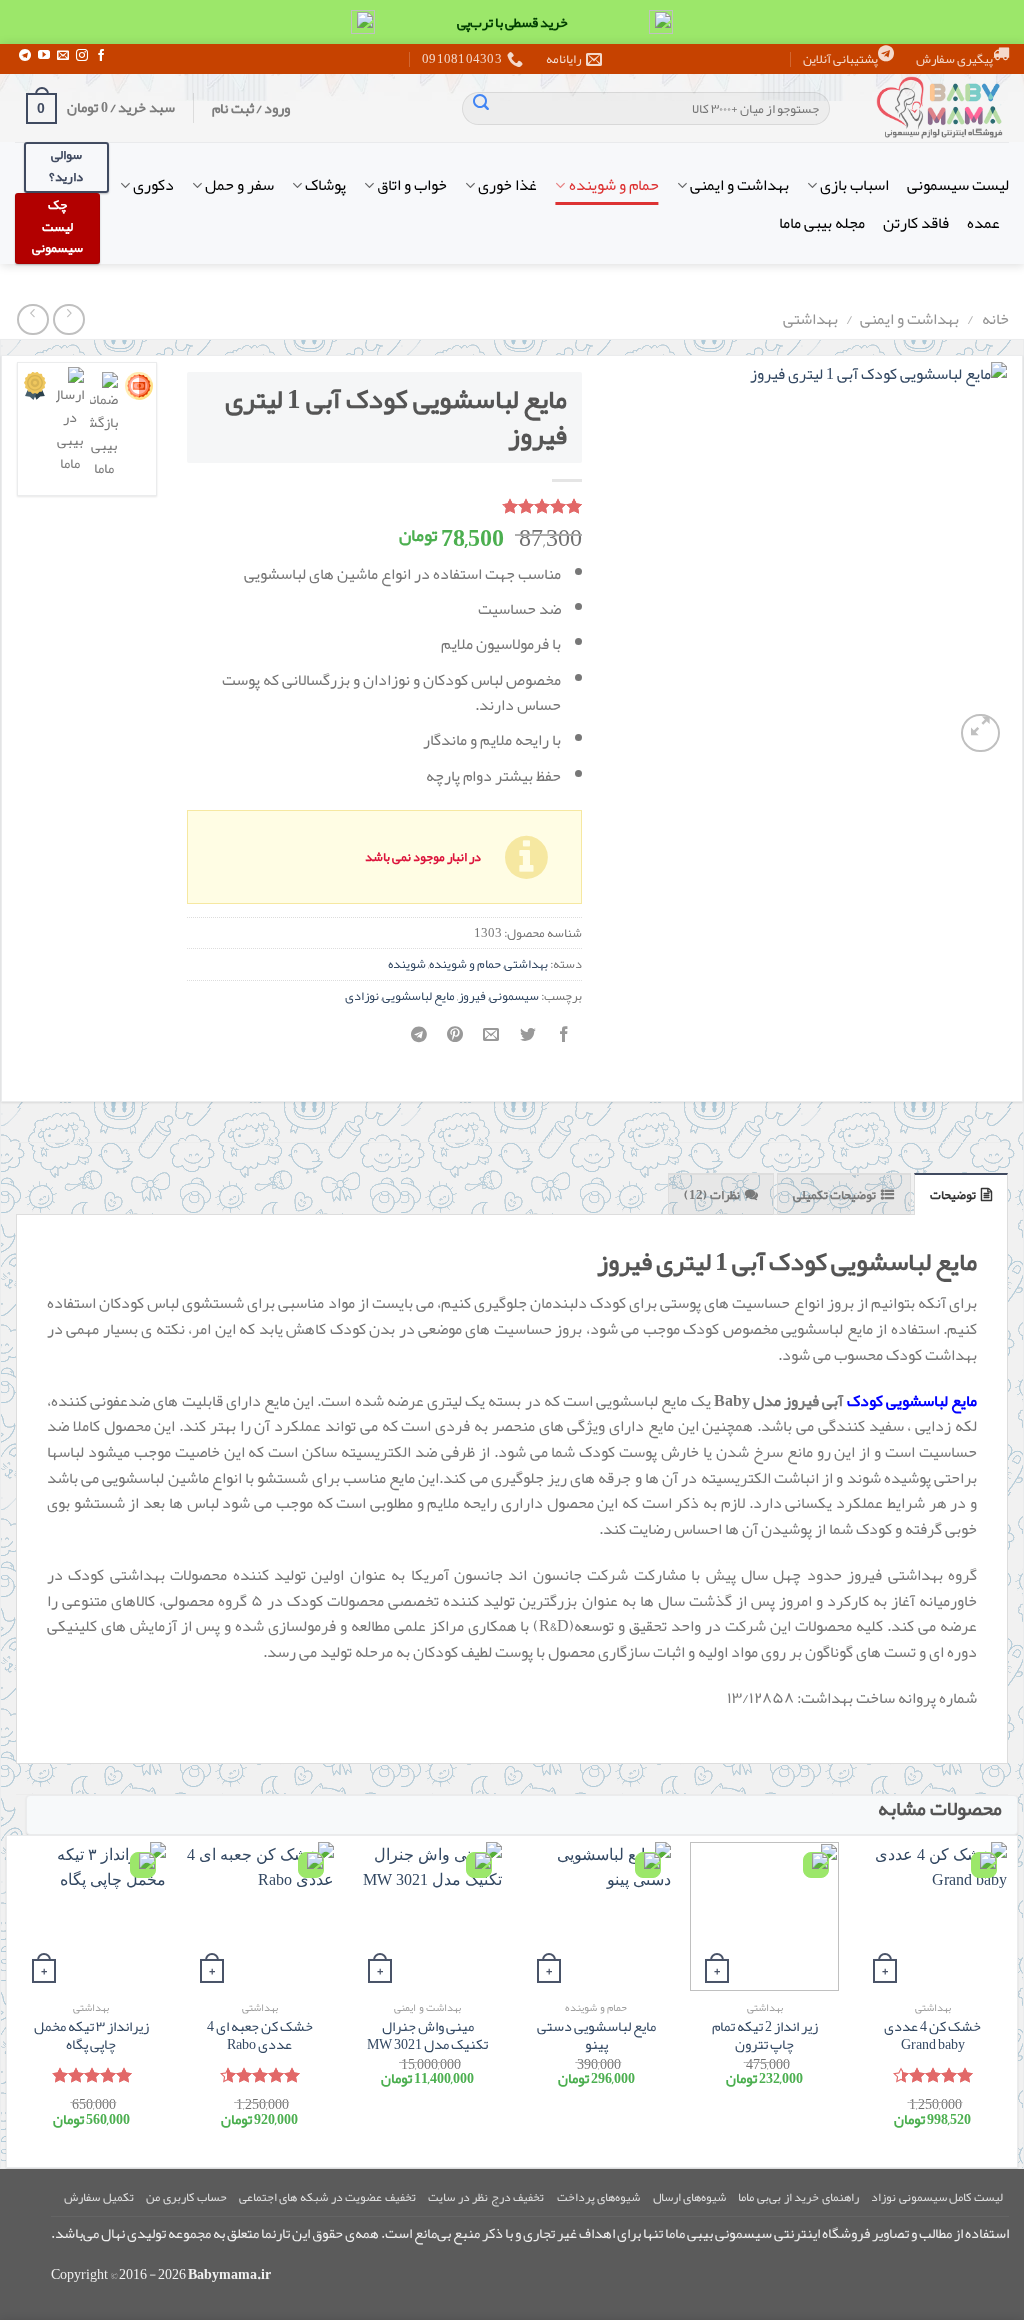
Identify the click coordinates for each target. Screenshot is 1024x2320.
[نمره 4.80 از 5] (91, 2075)
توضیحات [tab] (953, 1195)
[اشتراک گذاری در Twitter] (527, 1040)
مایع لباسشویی (418, 996)
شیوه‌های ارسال (690, 2197)
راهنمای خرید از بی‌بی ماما (798, 2197)
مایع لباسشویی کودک (912, 1401)
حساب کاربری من (186, 2197)
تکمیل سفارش (99, 2197)
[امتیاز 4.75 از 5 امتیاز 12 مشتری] (384, 506)
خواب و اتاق (412, 185)
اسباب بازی (854, 185)
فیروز (472, 996)
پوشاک (325, 185)
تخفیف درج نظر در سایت (486, 2197)
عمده (983, 223)
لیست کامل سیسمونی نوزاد (937, 2197)
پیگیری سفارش (954, 59)
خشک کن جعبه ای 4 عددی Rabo (260, 2036)
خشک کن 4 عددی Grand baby (932, 2036)
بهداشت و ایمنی (739, 185)
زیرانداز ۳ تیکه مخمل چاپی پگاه (91, 2036)
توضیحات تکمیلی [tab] (834, 1195)
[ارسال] (481, 109)
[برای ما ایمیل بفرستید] (63, 56)
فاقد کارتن (916, 223)
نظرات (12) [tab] (711, 1195)
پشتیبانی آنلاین (840, 59)
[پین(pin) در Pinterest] (455, 1040)
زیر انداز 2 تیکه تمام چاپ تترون (765, 2036)
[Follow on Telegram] (25, 56)
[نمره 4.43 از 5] (932, 2075)
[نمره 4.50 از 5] (259, 2075)
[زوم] (980, 733)
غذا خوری (507, 185)
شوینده (407, 964)
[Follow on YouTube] (44, 56)
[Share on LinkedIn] (419, 1041)
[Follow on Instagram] (82, 56)
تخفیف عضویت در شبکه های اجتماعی (327, 2197)
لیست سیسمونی (958, 185)
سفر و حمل (239, 185)
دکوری (153, 185)
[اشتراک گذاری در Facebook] (563, 1040)
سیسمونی (514, 996)
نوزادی (362, 996)
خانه (995, 319)
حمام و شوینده (613, 185)
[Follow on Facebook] (101, 56)
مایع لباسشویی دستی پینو (596, 2036)
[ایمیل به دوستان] (491, 1040)
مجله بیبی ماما (822, 223)
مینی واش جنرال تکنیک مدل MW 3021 (427, 2036)
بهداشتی (810, 319)
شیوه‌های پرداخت (599, 2197)
